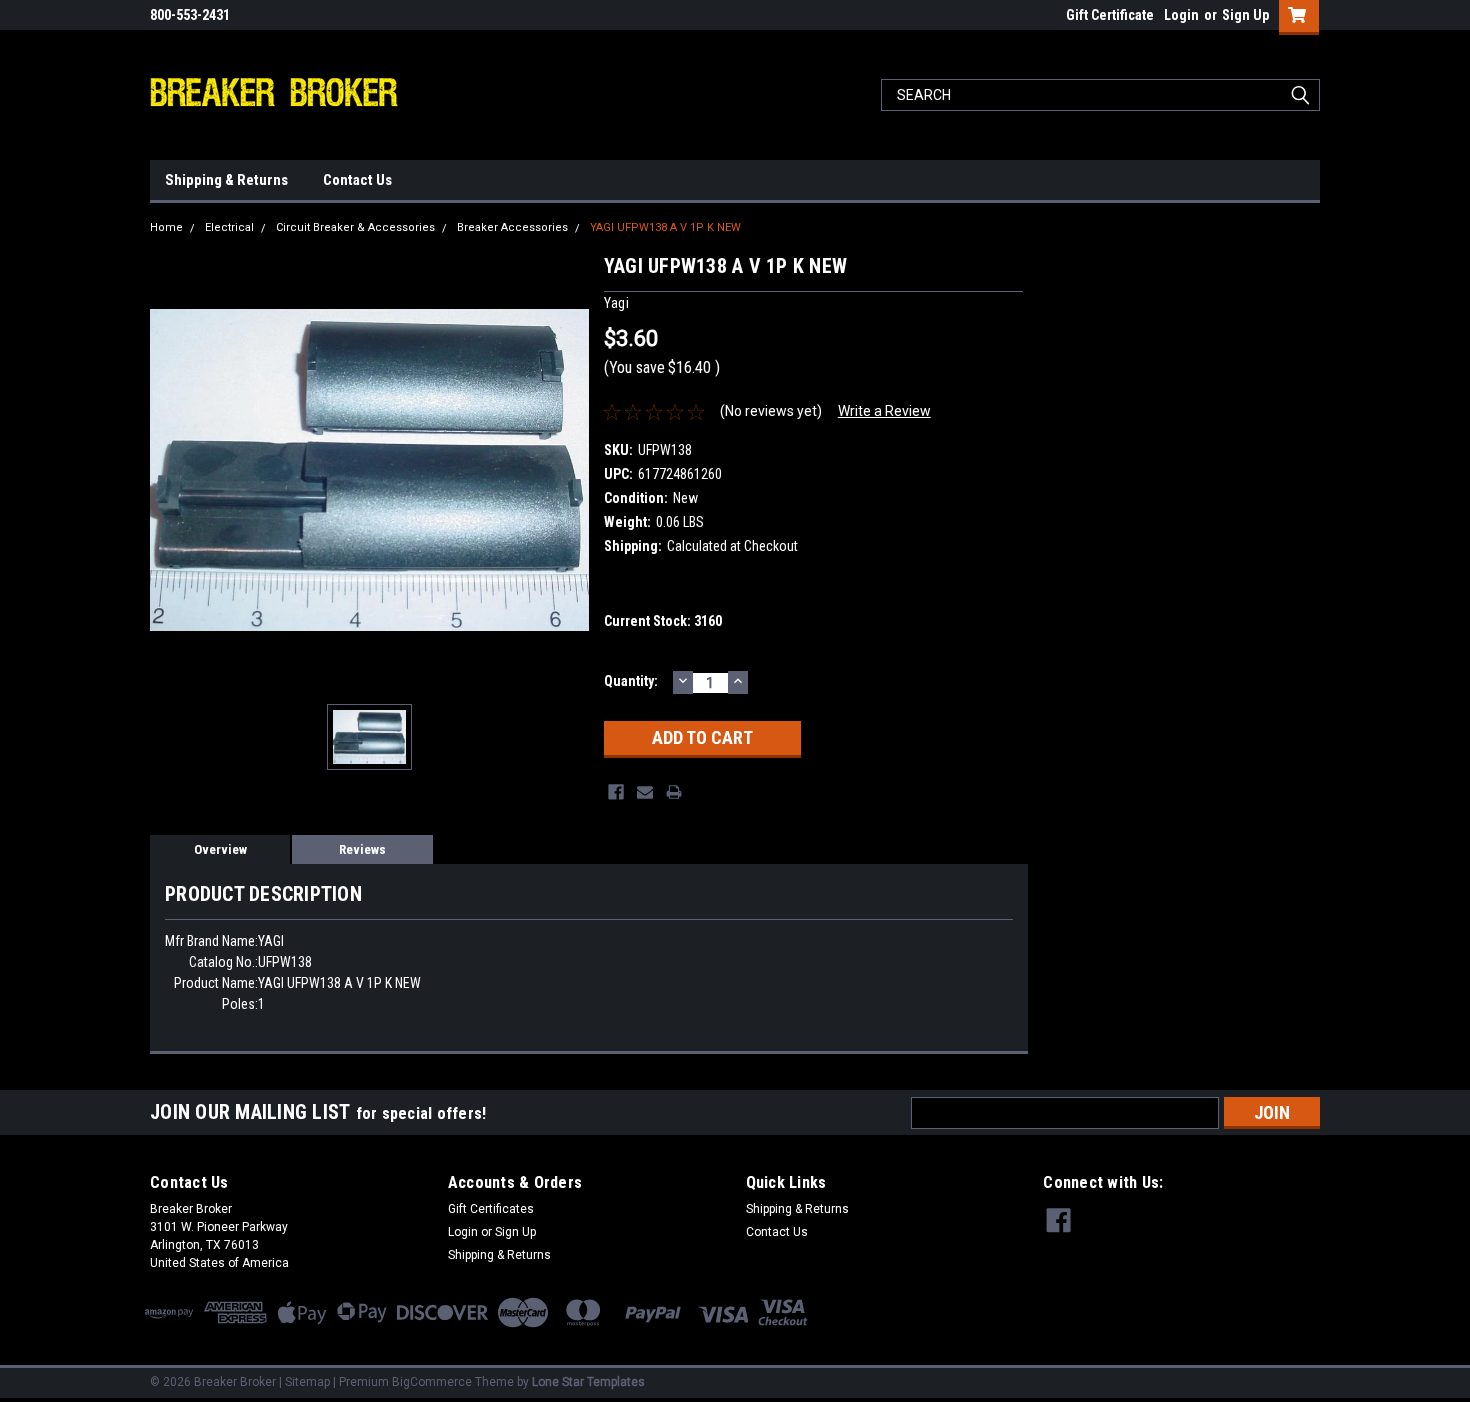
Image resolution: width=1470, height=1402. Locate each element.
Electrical (229, 227)
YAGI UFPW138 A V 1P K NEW (665, 227)
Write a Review (884, 411)
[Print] (674, 792)
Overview (220, 849)
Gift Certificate (1110, 15)
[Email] (645, 792)
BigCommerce (432, 1382)
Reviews (362, 849)
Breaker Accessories (512, 227)
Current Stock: (663, 621)
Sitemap (307, 1382)
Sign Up (1245, 15)
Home (166, 227)
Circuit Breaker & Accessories (355, 227)
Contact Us (357, 180)
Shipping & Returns (226, 180)
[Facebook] (616, 792)
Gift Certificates (491, 1209)
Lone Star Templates (588, 1382)
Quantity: (631, 681)
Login (1181, 15)
